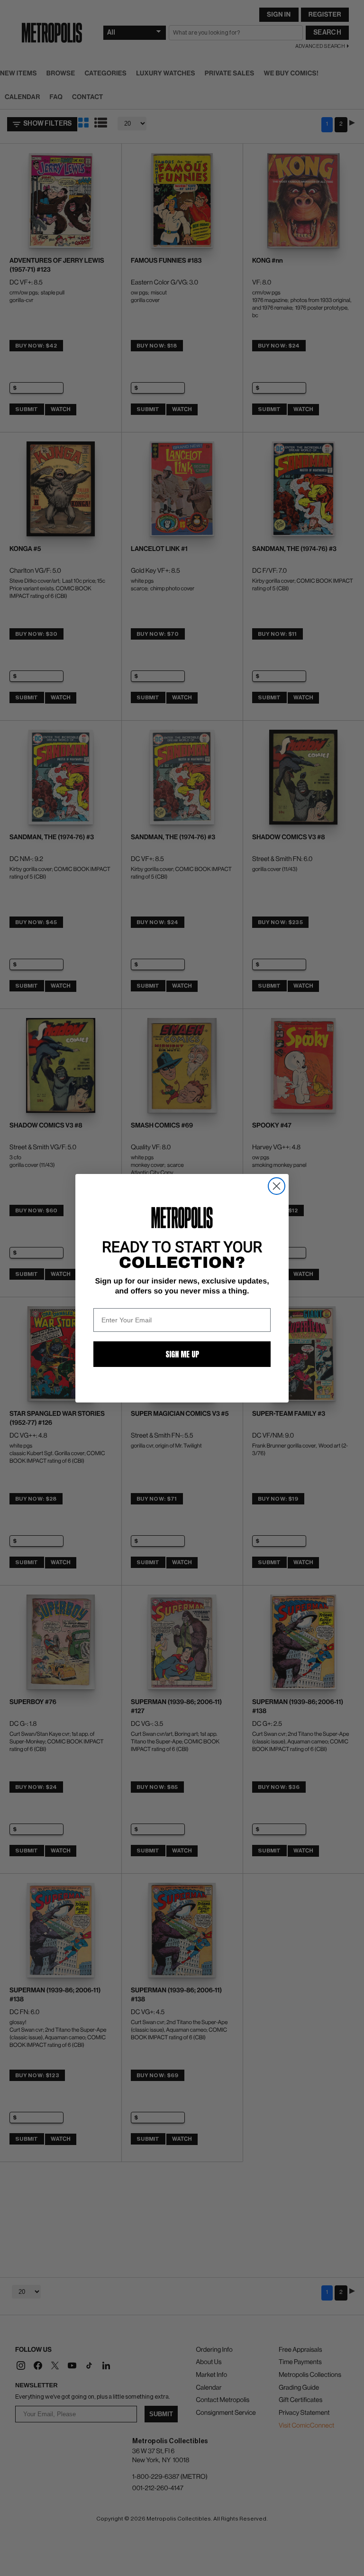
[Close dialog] (277, 1186)
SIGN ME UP (182, 1354)
